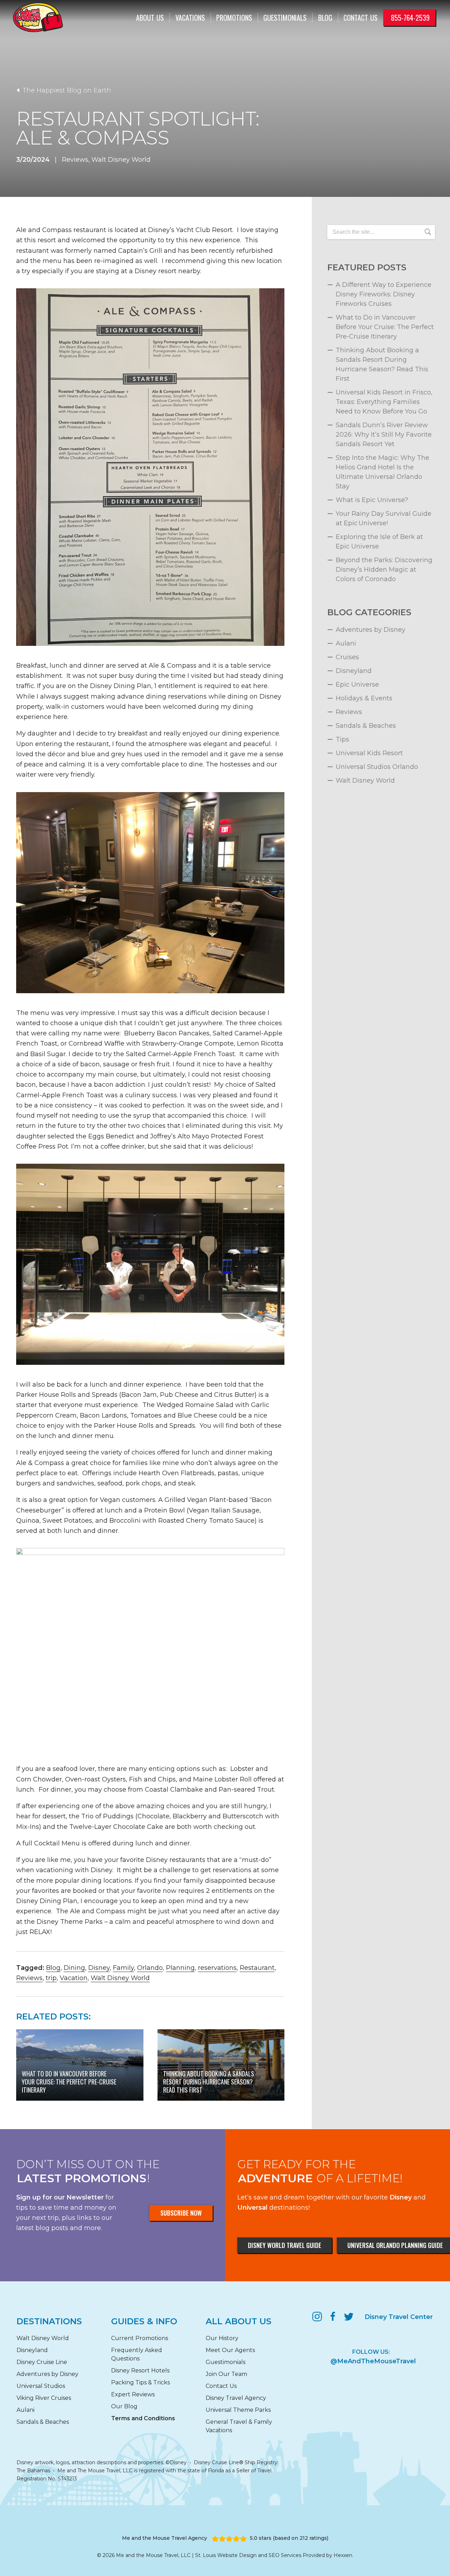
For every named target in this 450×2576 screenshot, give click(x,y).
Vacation (74, 1978)
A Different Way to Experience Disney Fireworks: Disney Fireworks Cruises (384, 294)
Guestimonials (285, 18)
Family (123, 1968)
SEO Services (285, 2555)
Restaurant (257, 1968)
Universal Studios (41, 2386)
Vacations (190, 18)
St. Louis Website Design (226, 2555)
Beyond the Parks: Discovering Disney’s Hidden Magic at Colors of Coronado (384, 570)
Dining (74, 1968)
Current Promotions (140, 2338)
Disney (99, 1968)
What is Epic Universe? (372, 500)
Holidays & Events (364, 698)
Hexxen (343, 2555)
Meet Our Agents (230, 2350)
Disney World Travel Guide (285, 2245)
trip (51, 1978)
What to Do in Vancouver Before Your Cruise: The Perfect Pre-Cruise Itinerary (385, 327)
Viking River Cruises (44, 2398)
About (150, 18)
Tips (342, 739)
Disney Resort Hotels (140, 2371)
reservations (217, 1968)
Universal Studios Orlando (377, 767)
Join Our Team (226, 2374)
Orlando (150, 1968)
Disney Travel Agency (236, 2398)
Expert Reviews (133, 2394)
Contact (361, 18)
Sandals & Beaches (366, 726)
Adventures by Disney (371, 630)
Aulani (346, 643)
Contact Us (221, 2386)
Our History (222, 2338)
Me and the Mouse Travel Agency (165, 2538)
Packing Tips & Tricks (140, 2382)
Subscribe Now (181, 2213)
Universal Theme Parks (238, 2410)
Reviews (75, 160)
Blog (325, 18)
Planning (180, 1968)
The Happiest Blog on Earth (66, 90)
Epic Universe (357, 685)
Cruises (347, 657)
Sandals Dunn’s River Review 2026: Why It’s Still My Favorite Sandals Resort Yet (384, 435)
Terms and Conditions (143, 2418)
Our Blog (124, 2406)
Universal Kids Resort (369, 753)
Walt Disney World (121, 160)
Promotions (234, 18)
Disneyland (354, 671)
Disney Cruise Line (42, 2362)
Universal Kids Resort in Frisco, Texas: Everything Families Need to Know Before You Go (384, 402)
